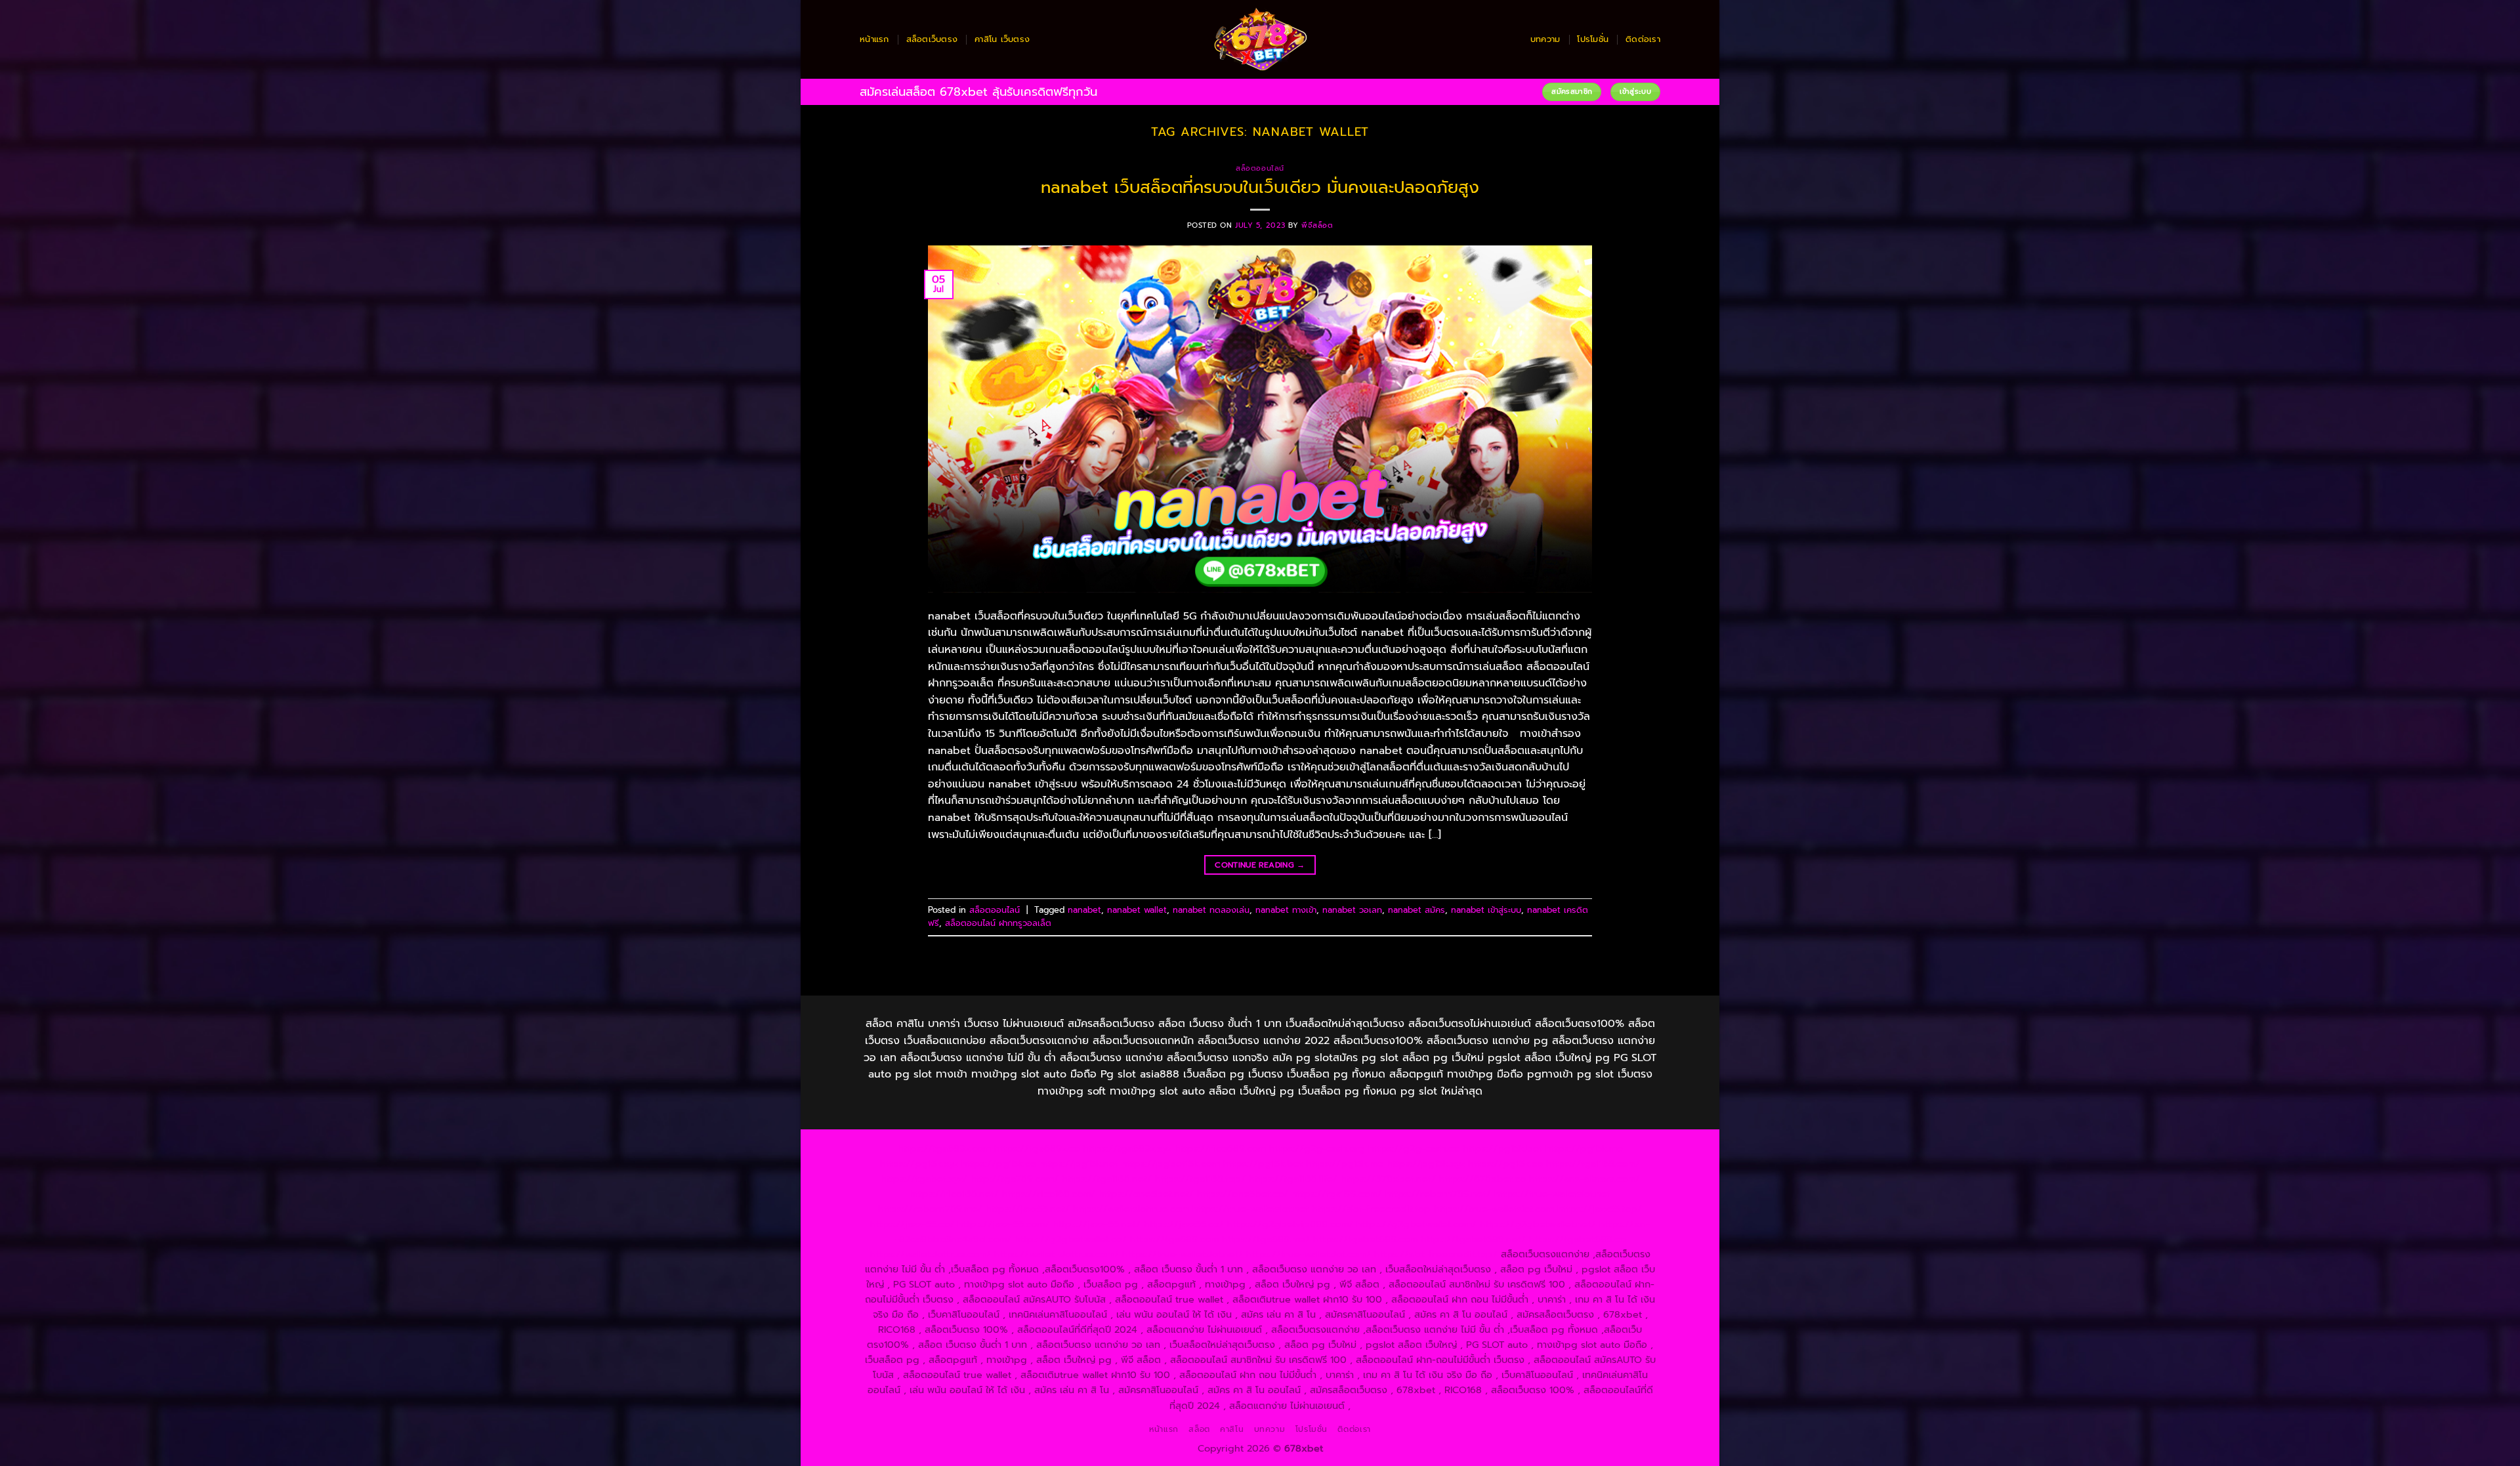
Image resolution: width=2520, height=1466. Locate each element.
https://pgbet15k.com (1171, 1163)
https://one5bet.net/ (1146, 1194)
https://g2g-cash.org (1317, 1148)
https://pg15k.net (1079, 1163)
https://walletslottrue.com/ (931, 1254)
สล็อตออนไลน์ (1260, 168)
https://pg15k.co (999, 1163)
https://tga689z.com (944, 1148)
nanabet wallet (1137, 910)
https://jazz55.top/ (1600, 1209)
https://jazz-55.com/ (1003, 1224)
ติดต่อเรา (1643, 39)
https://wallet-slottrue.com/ (1057, 1254)
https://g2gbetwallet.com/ (1417, 1224)
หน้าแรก (874, 39)
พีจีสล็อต (1317, 225)
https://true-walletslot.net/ (1183, 1254)
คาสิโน (1232, 1429)
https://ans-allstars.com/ (1585, 1179)
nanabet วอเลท (1352, 910)
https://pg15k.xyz (919, 1163)
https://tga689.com (1174, 1239)
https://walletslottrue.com (1131, 1209)
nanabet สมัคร (1417, 910)
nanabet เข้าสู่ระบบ (1486, 910)
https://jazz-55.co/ (912, 1224)
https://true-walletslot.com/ (1309, 1254)
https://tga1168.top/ (1200, 1179)
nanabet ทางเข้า (1286, 910)
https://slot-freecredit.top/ (1436, 1254)
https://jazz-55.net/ (1097, 1224)
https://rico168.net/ (954, 1194)
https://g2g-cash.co (1414, 1148)
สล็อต (1199, 1429)
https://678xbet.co (1482, 1179)
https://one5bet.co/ (1243, 1194)
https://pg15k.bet (1502, 1148)
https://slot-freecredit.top (1371, 1209)
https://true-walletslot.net (1552, 1194)
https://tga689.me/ (1266, 1239)
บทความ (1545, 39)
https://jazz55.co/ (1184, 1224)
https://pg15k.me (1584, 1148)
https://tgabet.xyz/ (924, 1179)
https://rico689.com (1220, 1148)
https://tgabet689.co (1577, 1239)
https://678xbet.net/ (1388, 1179)
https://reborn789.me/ (930, 1209)
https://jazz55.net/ (1028, 1209)
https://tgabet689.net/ (1473, 1239)
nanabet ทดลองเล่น (1211, 910)
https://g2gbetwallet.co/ (1071, 1239)
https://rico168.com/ (1049, 1194)
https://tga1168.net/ (1107, 1179)
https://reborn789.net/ (1438, 1194)
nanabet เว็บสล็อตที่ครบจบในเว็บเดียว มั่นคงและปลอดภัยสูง (1260, 187)
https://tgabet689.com (1365, 1239)
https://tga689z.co (1037, 1148)
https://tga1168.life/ (1293, 1179)
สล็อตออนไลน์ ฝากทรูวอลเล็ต (998, 923)
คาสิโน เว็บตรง (1002, 39)
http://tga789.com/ (1015, 1179)
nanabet (1084, 910)
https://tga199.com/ (1337, 1194)
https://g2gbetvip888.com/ (1290, 1224)
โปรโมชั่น (1593, 39)
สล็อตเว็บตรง (932, 39)
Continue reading (1260, 865)
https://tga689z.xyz (1127, 1148)
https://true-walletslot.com (1494, 1209)
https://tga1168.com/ (1593, 1163)
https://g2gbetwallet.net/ (1538, 1224)
